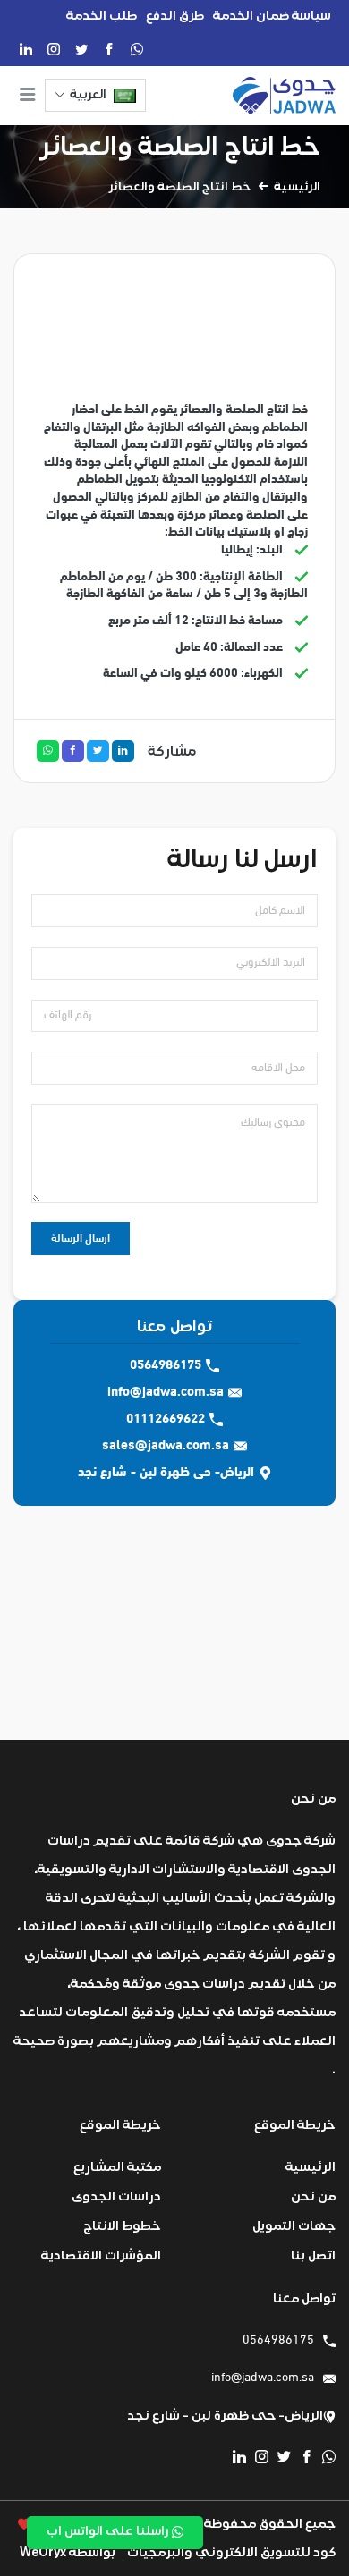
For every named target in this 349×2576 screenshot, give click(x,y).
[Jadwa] (284, 96)
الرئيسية (297, 187)
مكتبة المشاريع (117, 2167)
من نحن (313, 2196)
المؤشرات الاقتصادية (101, 2255)
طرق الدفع (175, 16)
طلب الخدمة (102, 16)
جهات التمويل (294, 2226)
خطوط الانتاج (122, 2226)
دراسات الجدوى (116, 2196)
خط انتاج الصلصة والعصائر (180, 146)
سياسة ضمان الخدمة (272, 16)
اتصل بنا (313, 2255)
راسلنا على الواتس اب (109, 2531)
